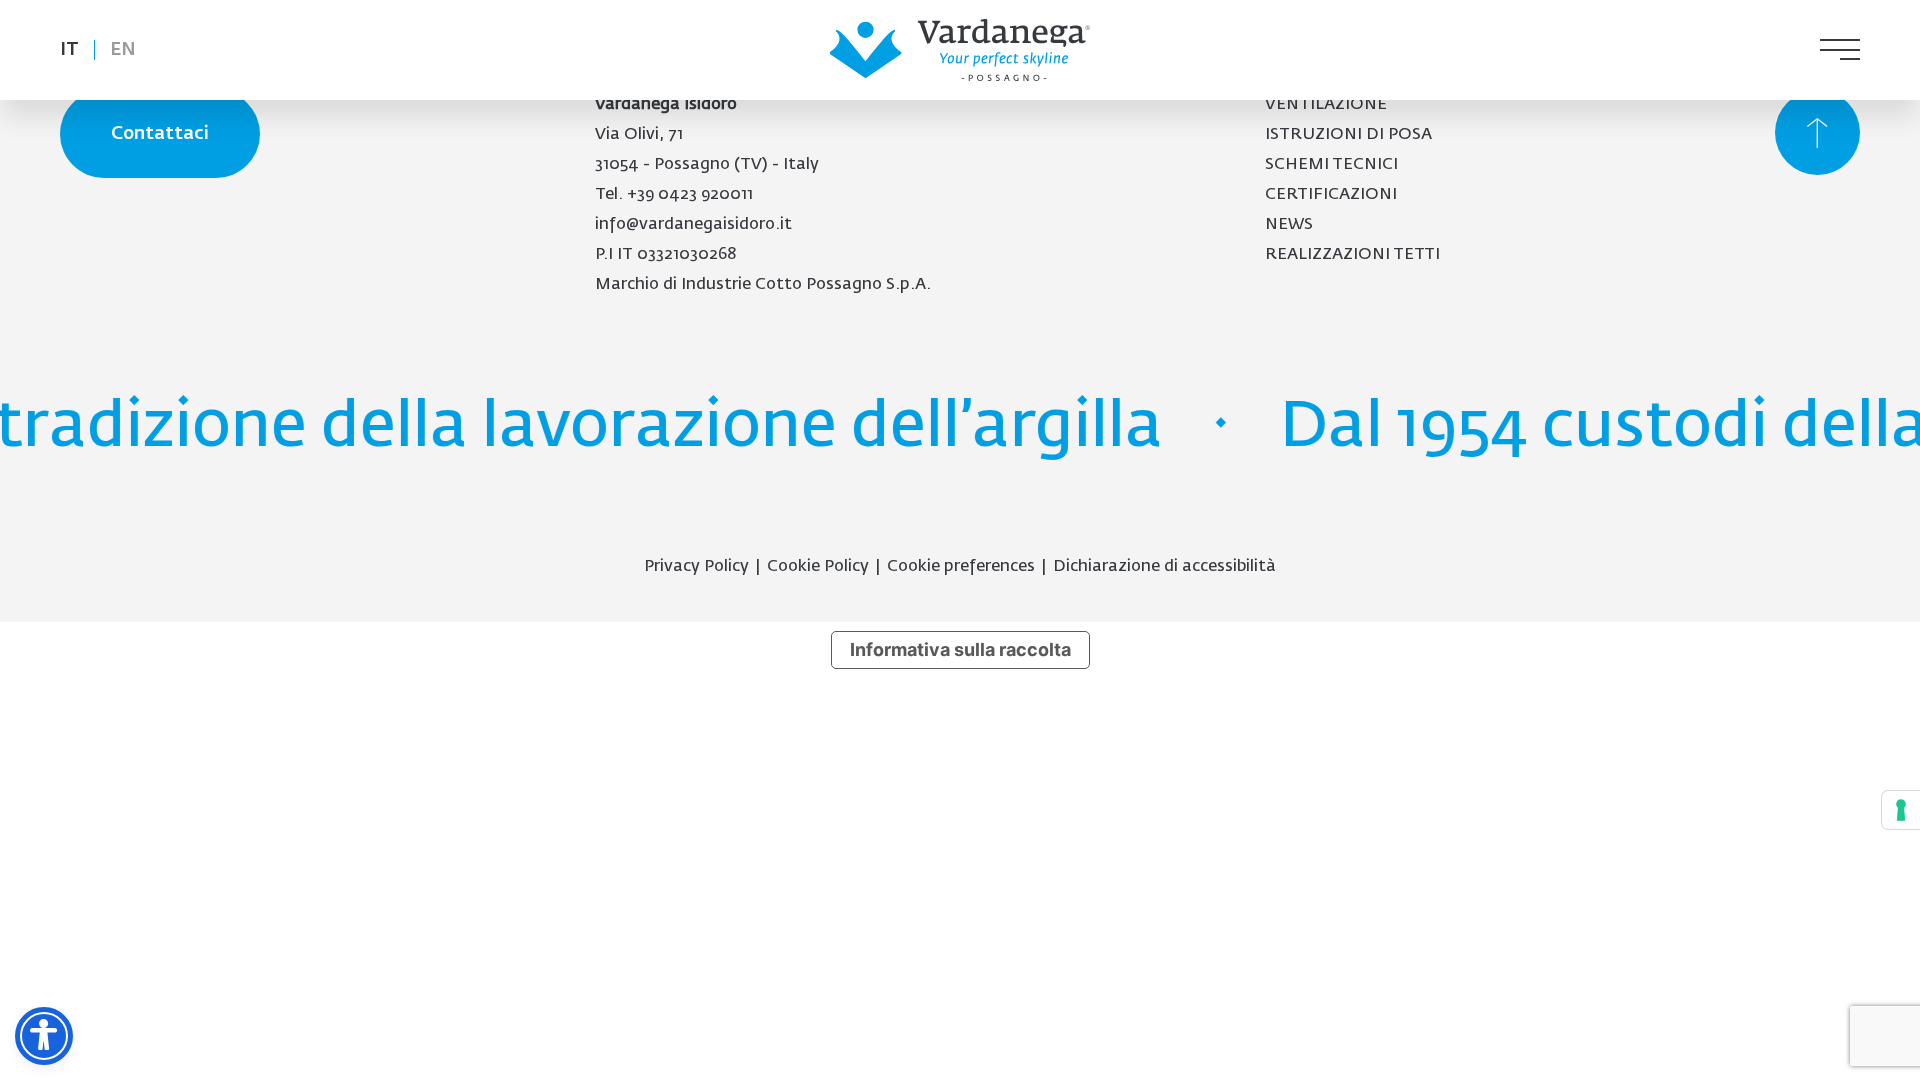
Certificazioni (1331, 195)
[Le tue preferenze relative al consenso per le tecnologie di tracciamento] (1901, 810)
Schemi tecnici (1331, 165)
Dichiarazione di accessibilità (1164, 567)
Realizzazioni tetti (1352, 255)
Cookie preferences (961, 567)
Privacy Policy (696, 567)
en (123, 50)
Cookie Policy (818, 567)
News (1289, 225)
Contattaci (160, 134)
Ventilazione (1326, 105)
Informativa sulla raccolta (960, 649)
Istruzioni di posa (1348, 135)
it (69, 50)
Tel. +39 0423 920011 (674, 195)
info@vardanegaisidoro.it (693, 225)
